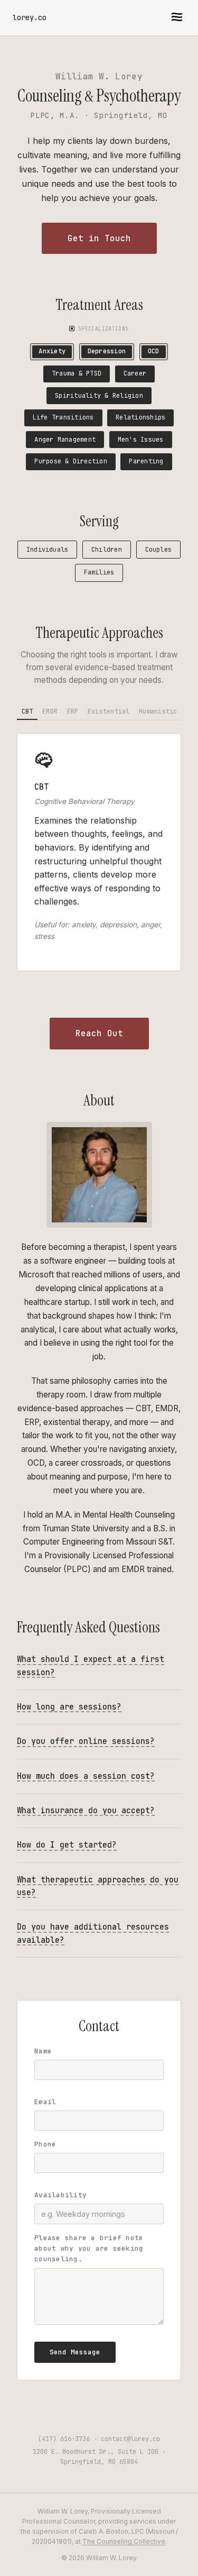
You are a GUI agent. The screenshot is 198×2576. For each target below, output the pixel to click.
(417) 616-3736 (64, 2439)
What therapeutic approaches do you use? (98, 1886)
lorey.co (30, 17)
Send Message (75, 2352)
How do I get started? (67, 1845)
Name (43, 2051)
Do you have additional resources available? (93, 1933)
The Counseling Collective (124, 2541)
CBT (27, 711)
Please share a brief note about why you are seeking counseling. (89, 2249)
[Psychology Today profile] (99, 2405)
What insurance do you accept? (86, 1810)
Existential (109, 711)
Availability (60, 2195)
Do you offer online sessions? (86, 1741)
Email (45, 2102)
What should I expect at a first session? (91, 1665)
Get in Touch (99, 238)
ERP (73, 711)
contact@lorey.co (130, 2439)
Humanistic (158, 711)
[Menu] (177, 18)
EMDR (50, 711)
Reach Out (99, 1033)
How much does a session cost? (86, 1776)
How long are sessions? (69, 1707)
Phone (45, 2144)
